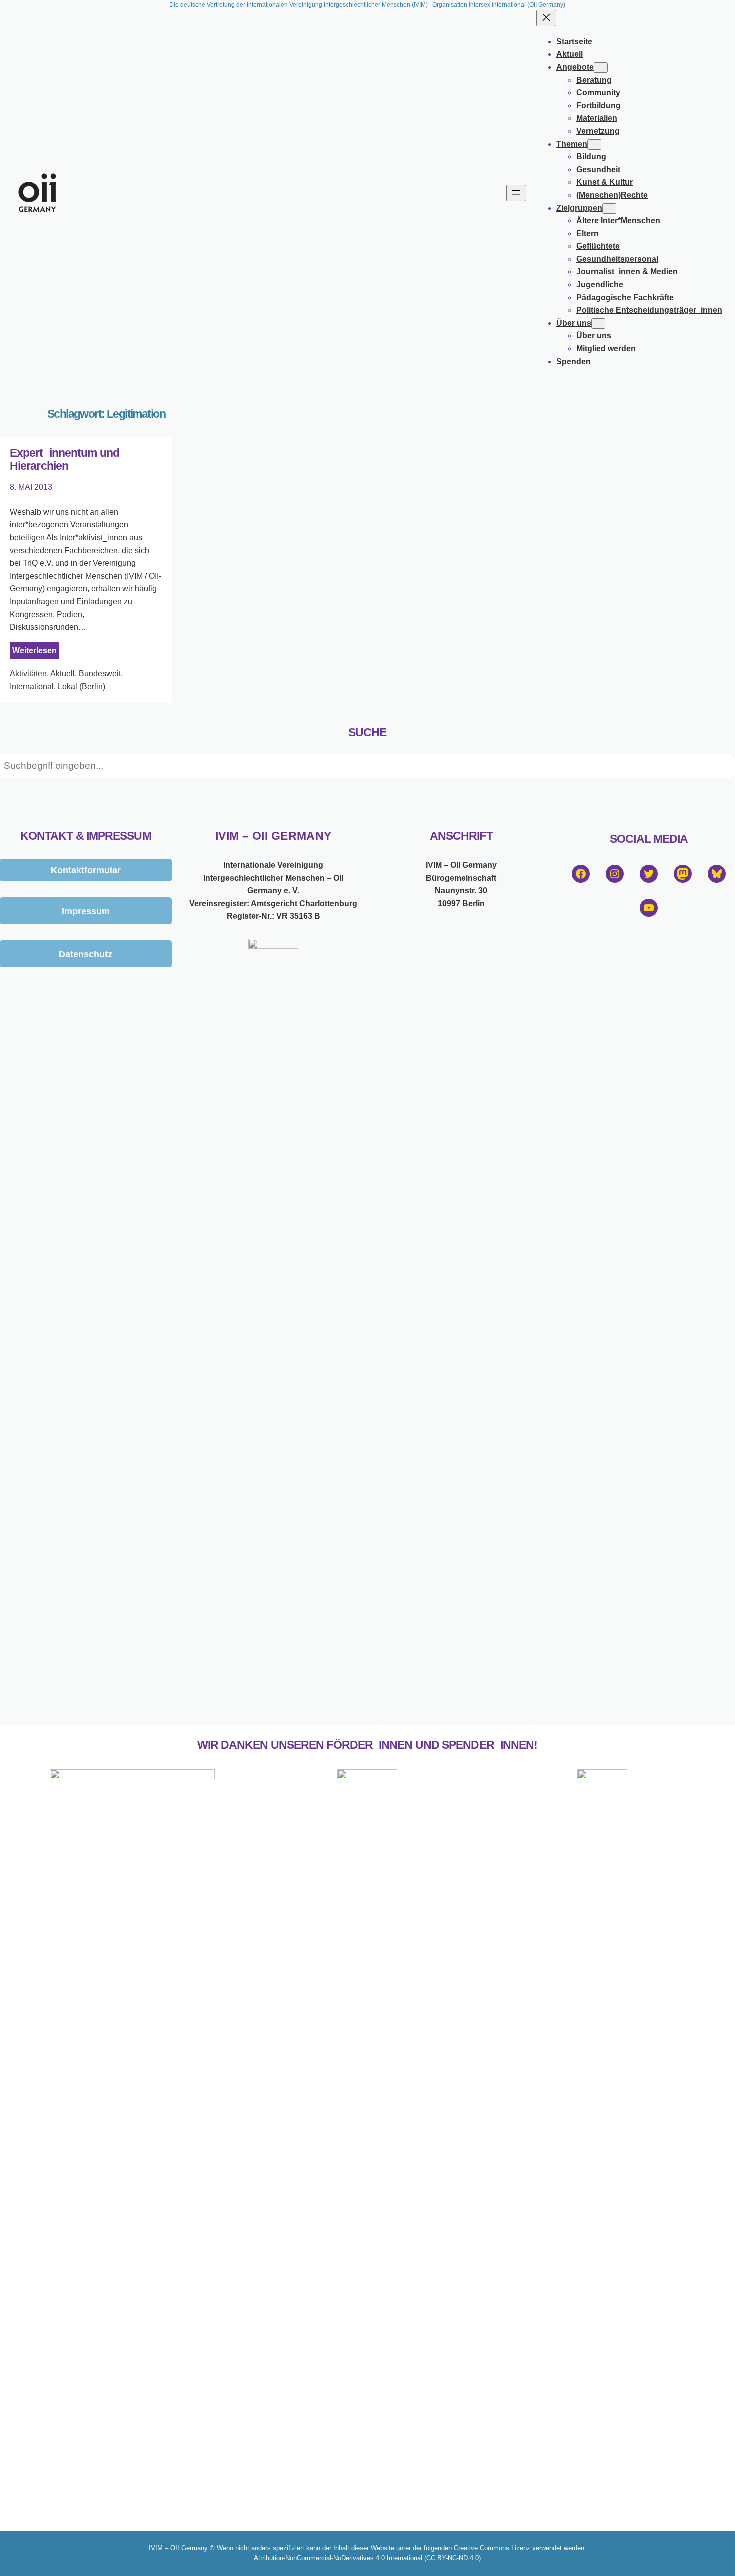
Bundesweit (100, 674)
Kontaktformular (86, 870)
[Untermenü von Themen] (594, 144)
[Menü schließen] (546, 18)
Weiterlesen (36, 653)
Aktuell (63, 674)
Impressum (86, 911)
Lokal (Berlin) (82, 687)
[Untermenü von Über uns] (598, 323)
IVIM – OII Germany (274, 836)
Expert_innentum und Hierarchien (65, 459)
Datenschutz (86, 954)
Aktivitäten (28, 674)
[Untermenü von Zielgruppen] (609, 208)
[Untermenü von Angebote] (601, 67)
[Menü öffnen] (516, 193)
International (32, 687)
